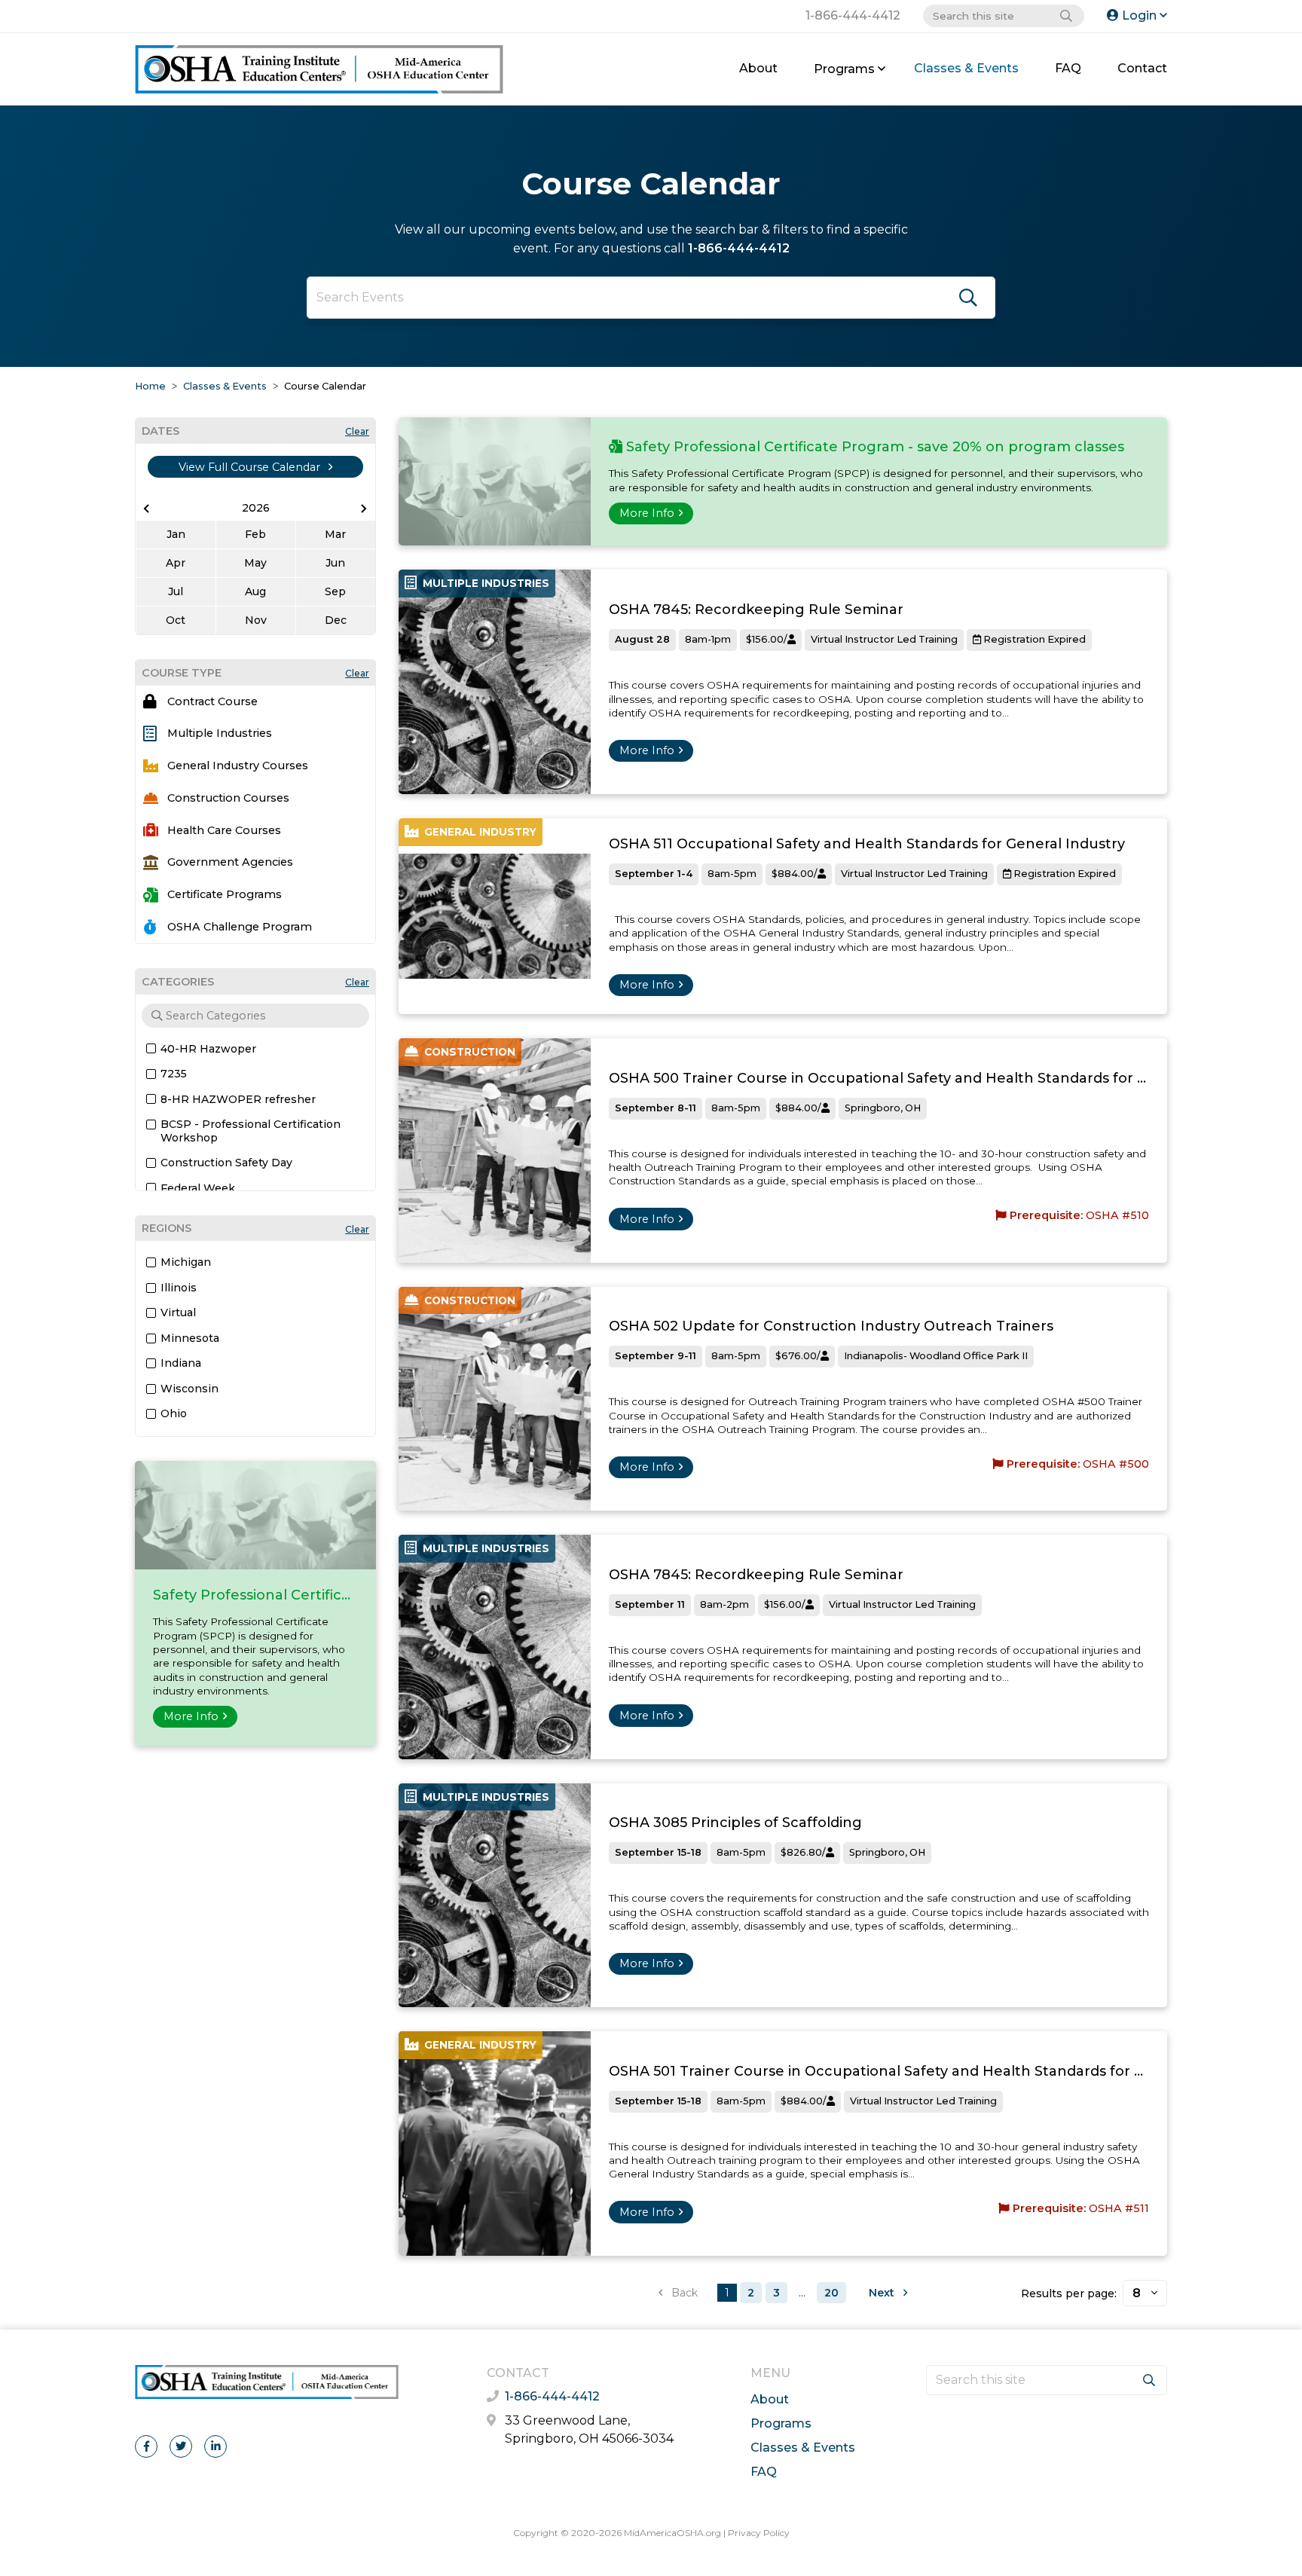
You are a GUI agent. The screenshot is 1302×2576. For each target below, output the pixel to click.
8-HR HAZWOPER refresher (238, 1099)
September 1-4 (654, 874)
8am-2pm (724, 1604)
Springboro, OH (883, 1108)
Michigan (186, 1262)
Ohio (174, 1413)
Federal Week (198, 1188)
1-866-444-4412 (853, 15)
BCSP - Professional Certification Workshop (251, 1131)
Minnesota (190, 1338)
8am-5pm (732, 874)
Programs (844, 69)
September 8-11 (656, 1108)
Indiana (181, 1363)
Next (883, 2293)
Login (1139, 15)
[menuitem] (758, 69)
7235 (174, 1074)
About (758, 68)
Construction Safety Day (226, 1163)
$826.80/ (803, 1852)
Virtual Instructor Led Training (884, 639)
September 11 (650, 1604)
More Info (191, 1716)
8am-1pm (708, 639)
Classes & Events (966, 68)
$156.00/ (767, 639)
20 (831, 2293)
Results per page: (1069, 2293)
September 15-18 (658, 1852)
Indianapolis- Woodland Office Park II (936, 1356)
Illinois (179, 1288)
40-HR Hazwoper (208, 1049)
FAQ (1068, 68)
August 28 (642, 639)
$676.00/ (798, 1356)
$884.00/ (795, 874)
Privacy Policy (759, 2533)
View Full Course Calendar (251, 467)
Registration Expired (1033, 639)
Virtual (178, 1312)
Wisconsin (189, 1389)
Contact (1142, 68)
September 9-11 (656, 1356)
